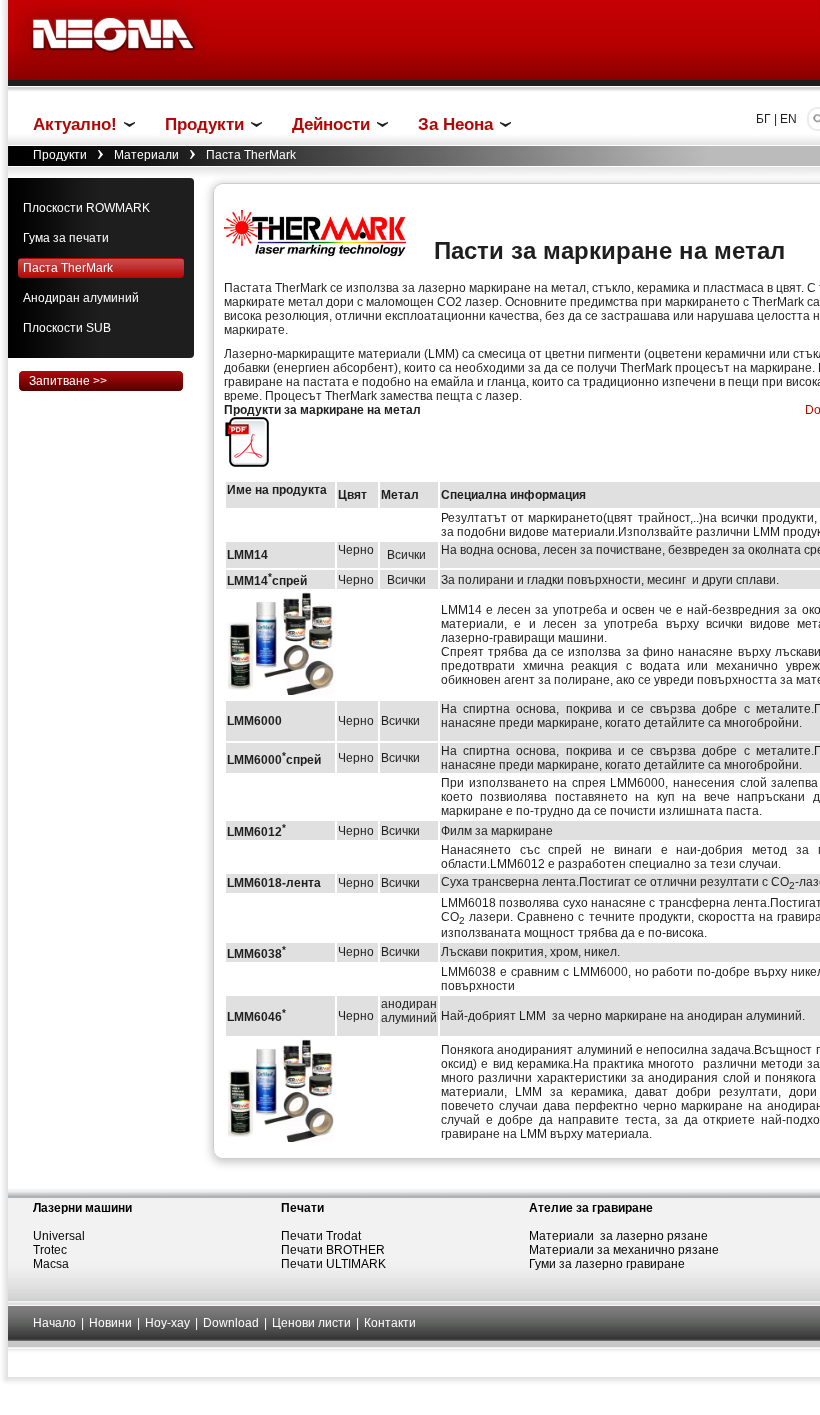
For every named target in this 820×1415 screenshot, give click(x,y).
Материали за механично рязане (624, 1250)
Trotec (50, 1250)
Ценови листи (311, 1323)
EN (788, 119)
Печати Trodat (321, 1236)
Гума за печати (66, 238)
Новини (110, 1323)
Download (231, 1323)
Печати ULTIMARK (333, 1264)
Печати (302, 1208)
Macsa (51, 1264)
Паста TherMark (68, 268)
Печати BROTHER (333, 1250)
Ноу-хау (167, 1323)
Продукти (60, 155)
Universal (59, 1236)
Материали (146, 155)
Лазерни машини (82, 1208)
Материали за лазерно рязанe (618, 1236)
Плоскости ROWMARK (86, 208)
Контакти (390, 1323)
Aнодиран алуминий (81, 298)
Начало (54, 1323)
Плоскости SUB (67, 328)
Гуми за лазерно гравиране (607, 1264)
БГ (763, 119)
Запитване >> (68, 381)
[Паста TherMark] (249, 463)
